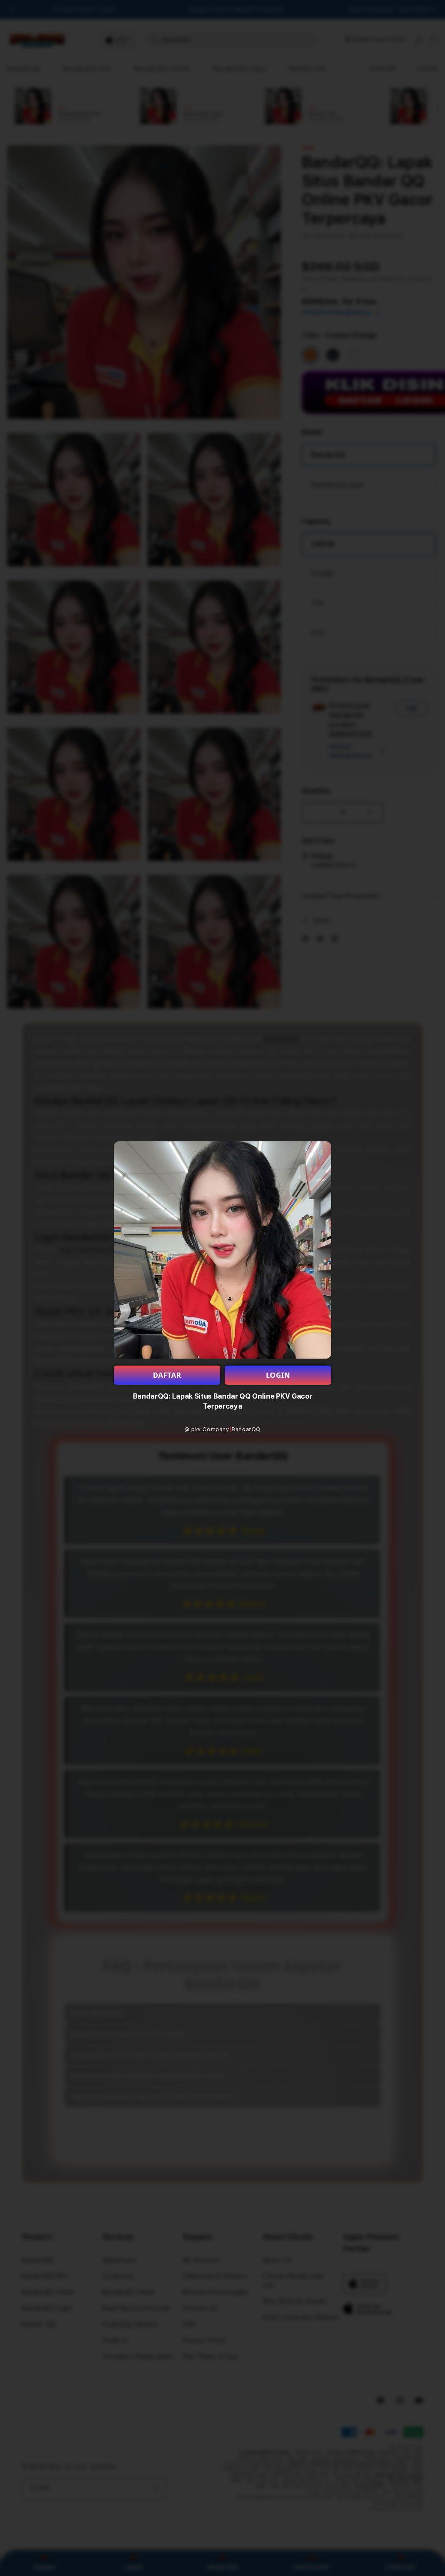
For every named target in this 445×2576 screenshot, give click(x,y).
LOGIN (278, 1375)
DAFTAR (167, 1375)
